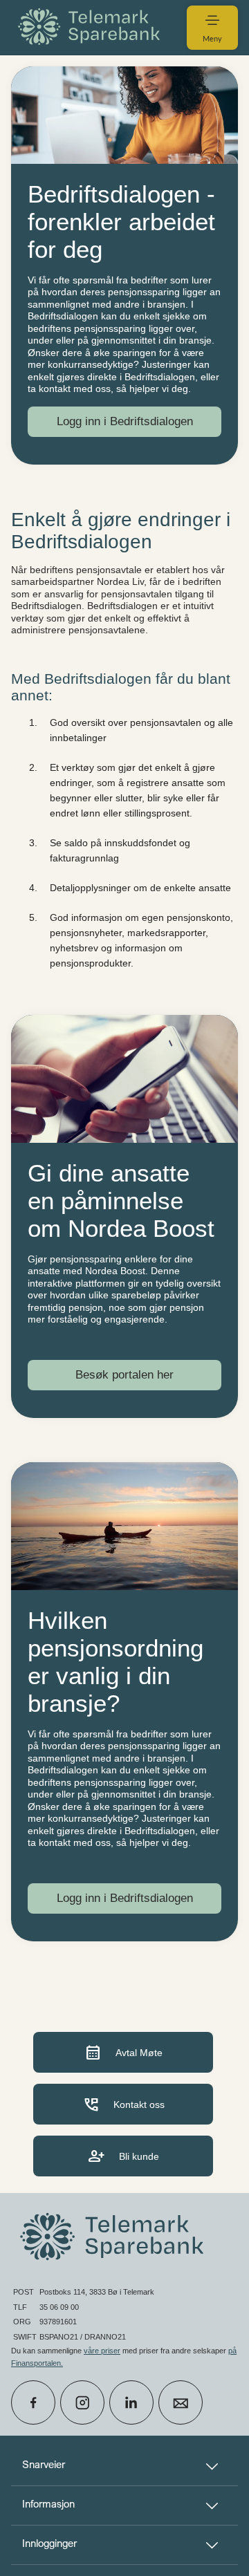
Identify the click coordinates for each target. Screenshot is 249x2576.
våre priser (102, 2351)
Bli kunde (123, 2156)
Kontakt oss (123, 2104)
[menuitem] (91, 27)
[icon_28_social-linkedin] (131, 2402)
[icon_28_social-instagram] (82, 2402)
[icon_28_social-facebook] (33, 2402)
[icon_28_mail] (181, 2402)
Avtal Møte (123, 2052)
